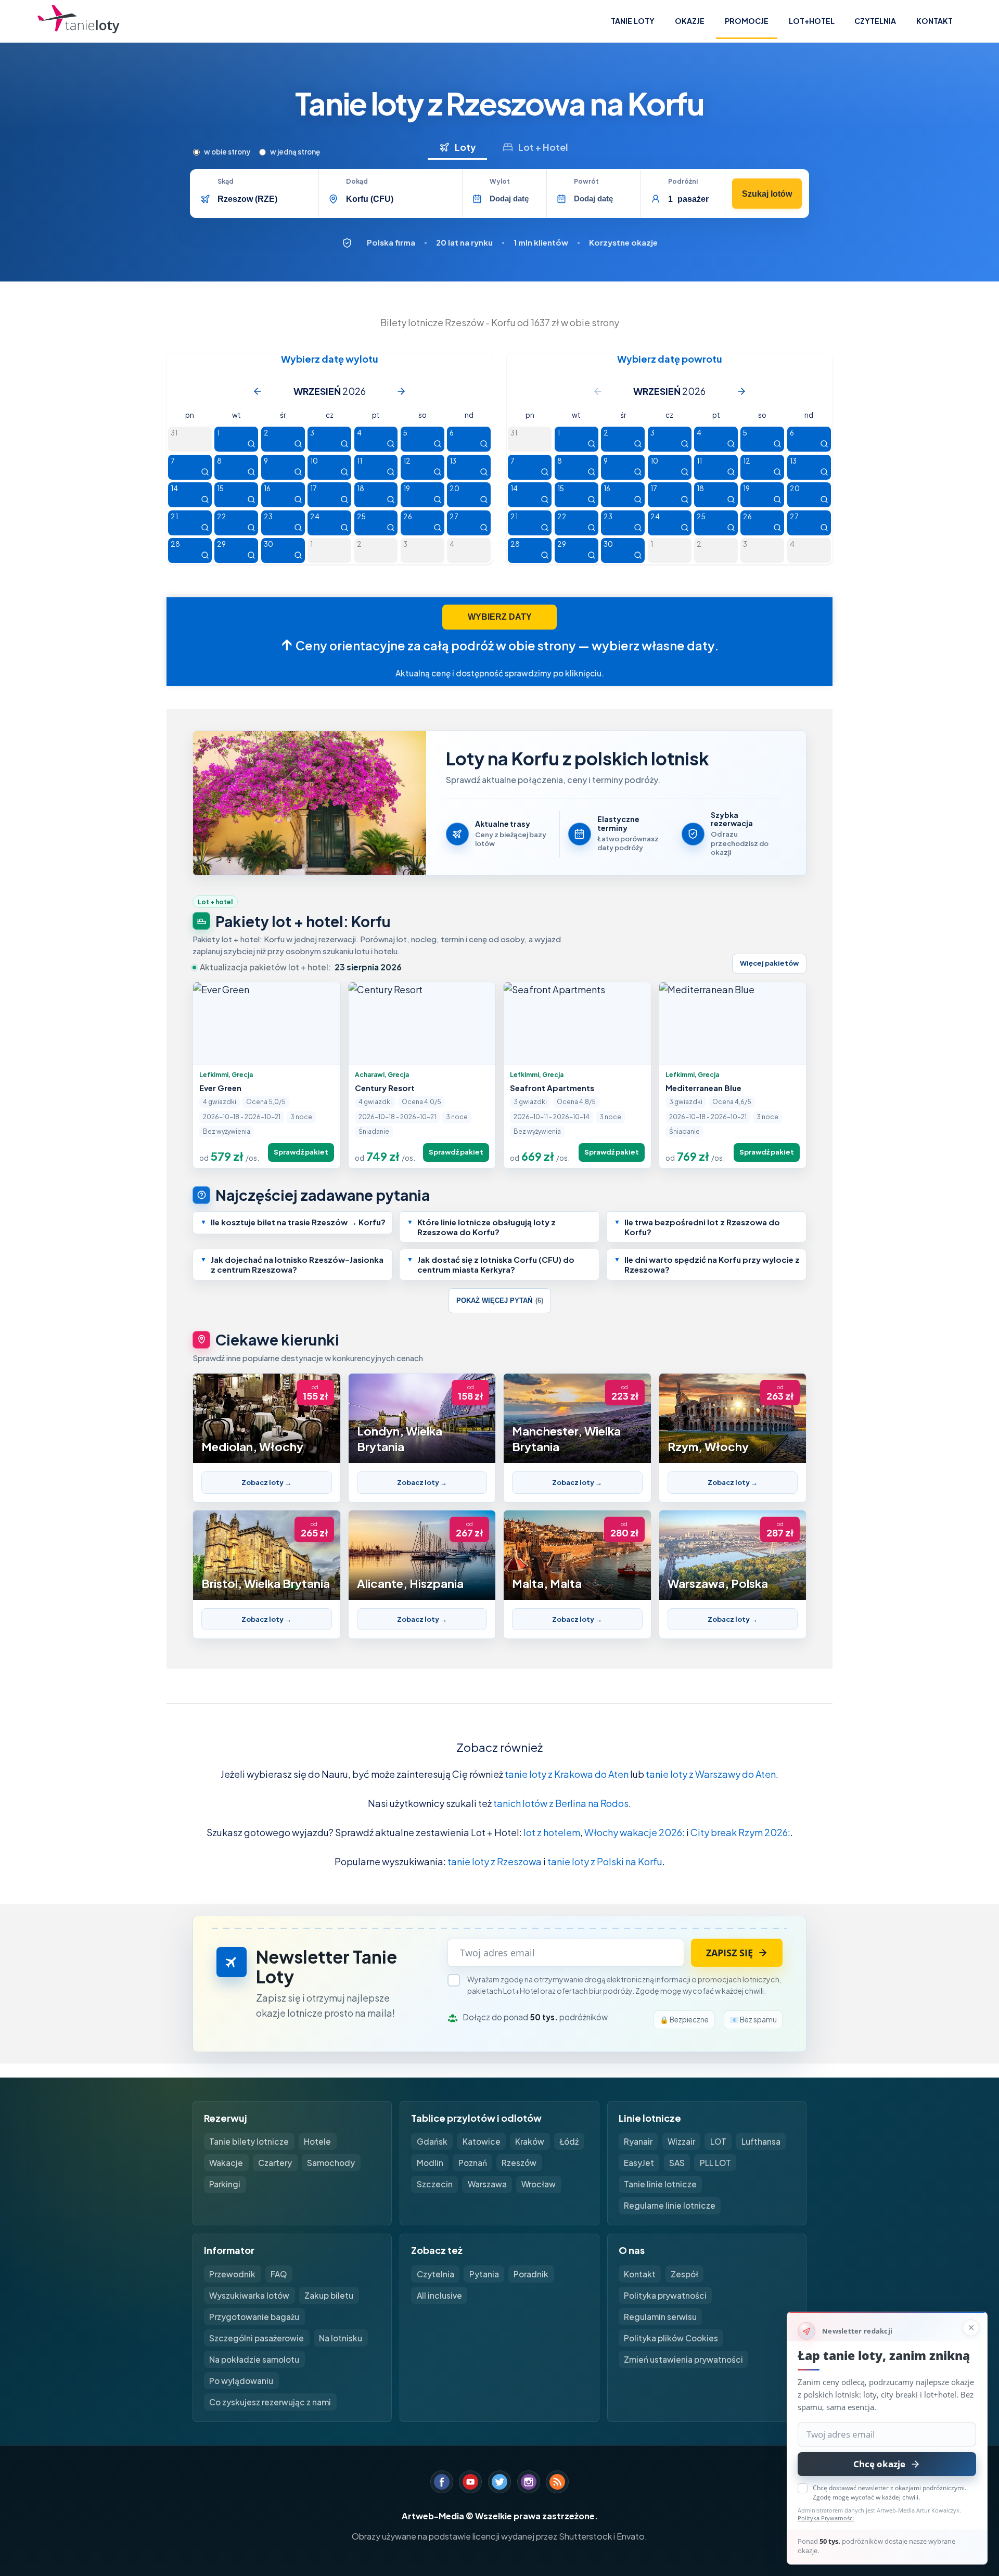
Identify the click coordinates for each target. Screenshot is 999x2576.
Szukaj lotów (767, 194)
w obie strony (227, 152)
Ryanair (638, 2141)
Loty (465, 147)
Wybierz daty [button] (500, 617)
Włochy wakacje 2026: (635, 1832)
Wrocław (539, 2184)
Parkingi (225, 2184)
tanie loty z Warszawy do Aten (711, 1774)
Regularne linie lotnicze (670, 2205)
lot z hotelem (552, 1832)
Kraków (530, 2141)
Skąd (226, 182)
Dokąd (357, 182)
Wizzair (681, 2141)
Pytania (484, 2274)
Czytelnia (875, 21)
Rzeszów (519, 2163)
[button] (293, 1223)
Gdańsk (432, 2141)
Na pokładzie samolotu (254, 2359)
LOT (718, 2141)
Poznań (473, 2163)
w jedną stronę (295, 152)
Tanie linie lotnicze (660, 2184)
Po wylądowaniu (241, 2381)
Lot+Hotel (812, 21)
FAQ (279, 2274)
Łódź (569, 2141)
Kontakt (934, 21)
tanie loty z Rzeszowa (495, 1861)
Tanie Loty (633, 21)
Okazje (690, 21)
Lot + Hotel (543, 147)
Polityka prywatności (665, 2295)
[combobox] (264, 199)
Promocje (747, 21)
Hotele (317, 2141)
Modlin (430, 2163)
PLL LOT (715, 2163)
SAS (677, 2163)
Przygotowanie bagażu (254, 2317)
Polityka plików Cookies (671, 2338)
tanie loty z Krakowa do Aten (567, 1774)
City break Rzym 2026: (740, 1832)
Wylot (500, 182)
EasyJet (639, 2163)
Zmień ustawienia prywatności (683, 2359)
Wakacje (226, 2163)
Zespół (684, 2274)
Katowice (482, 2141)
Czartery (275, 2163)
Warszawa (487, 2184)
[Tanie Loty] (79, 21)
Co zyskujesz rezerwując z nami (270, 2402)
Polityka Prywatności (826, 2518)
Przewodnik (232, 2274)
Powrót (586, 182)
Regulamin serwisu (660, 2317)
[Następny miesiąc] (401, 391)
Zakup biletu (329, 2295)
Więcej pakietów (769, 963)
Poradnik (531, 2274)
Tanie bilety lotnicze (249, 2141)
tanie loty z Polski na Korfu (605, 1861)
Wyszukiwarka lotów (249, 2295)
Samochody (331, 2163)
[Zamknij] (971, 2328)
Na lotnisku (341, 2338)
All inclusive (439, 2295)
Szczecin (435, 2184)
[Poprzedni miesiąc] (258, 391)
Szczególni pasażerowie (257, 2338)
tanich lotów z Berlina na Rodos (561, 1803)
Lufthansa (761, 2141)
